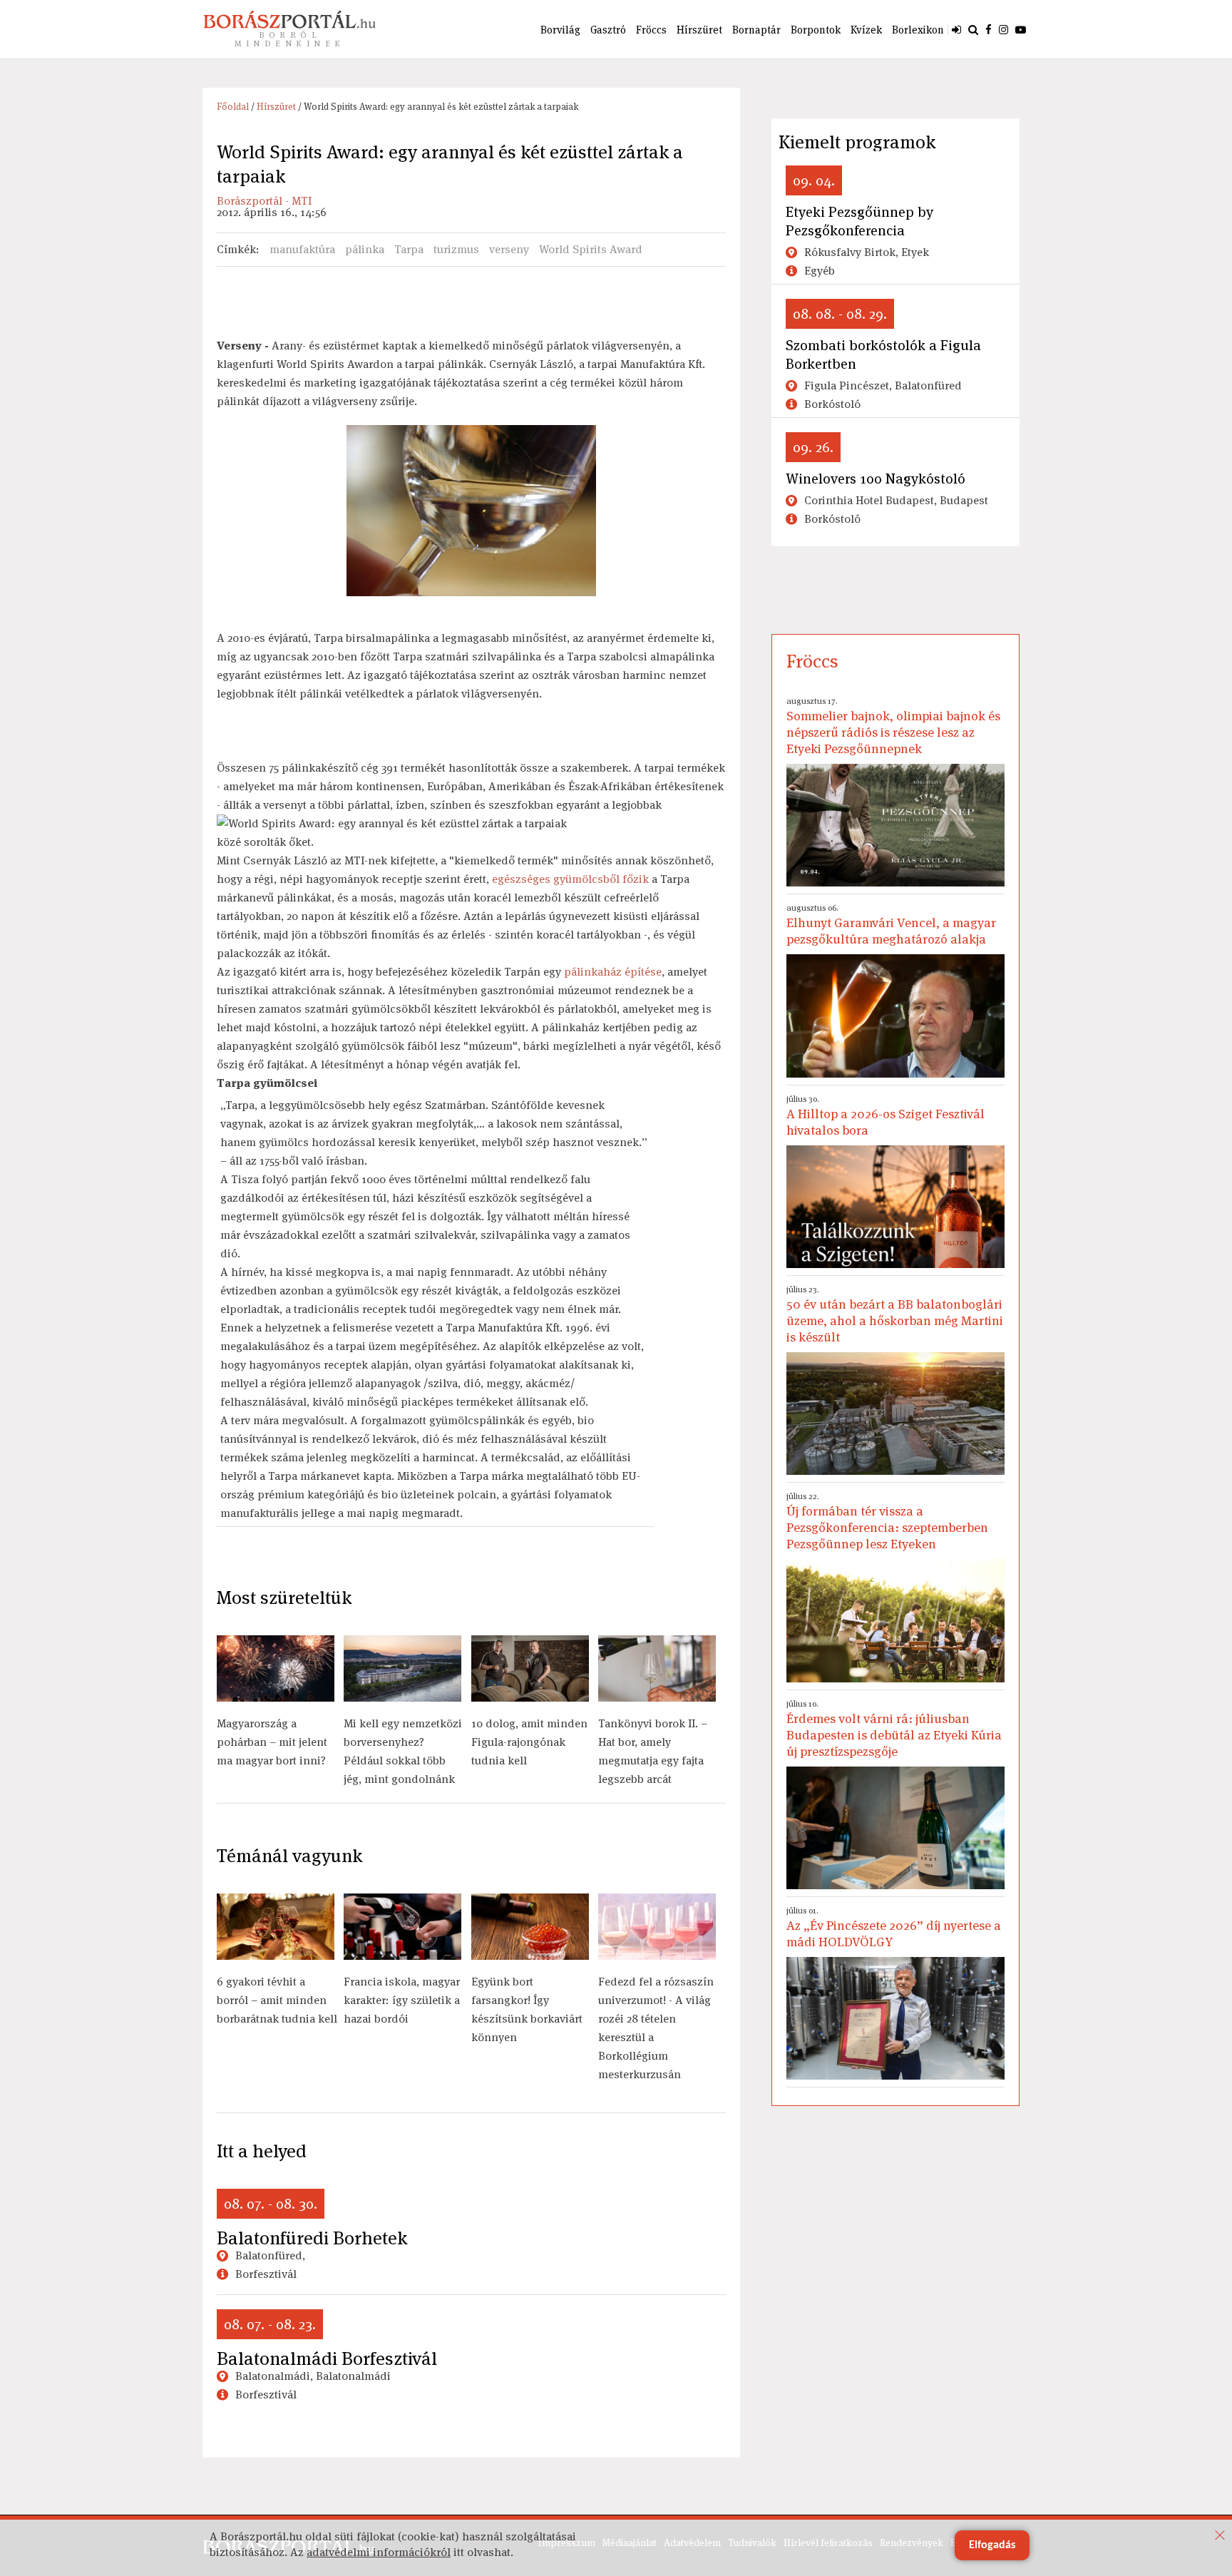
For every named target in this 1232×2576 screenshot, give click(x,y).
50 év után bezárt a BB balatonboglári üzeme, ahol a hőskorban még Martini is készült (895, 1314)
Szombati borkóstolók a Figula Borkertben (883, 354)
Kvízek (866, 30)
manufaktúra (302, 249)
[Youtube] (1021, 29)
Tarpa (409, 249)
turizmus (456, 249)
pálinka (365, 249)
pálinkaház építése (613, 972)
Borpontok (816, 30)
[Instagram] (1003, 29)
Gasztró (608, 30)
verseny (509, 249)
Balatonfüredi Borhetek (312, 2238)
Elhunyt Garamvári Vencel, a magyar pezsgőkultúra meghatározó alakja (891, 925)
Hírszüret (699, 30)
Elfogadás (992, 2545)
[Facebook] (989, 29)
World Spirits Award (591, 249)
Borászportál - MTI (264, 201)
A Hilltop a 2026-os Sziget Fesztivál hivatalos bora (885, 1116)
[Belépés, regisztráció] (956, 29)
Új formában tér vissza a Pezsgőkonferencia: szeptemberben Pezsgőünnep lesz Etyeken (887, 1521)
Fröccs (651, 30)
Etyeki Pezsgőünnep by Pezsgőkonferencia (859, 221)
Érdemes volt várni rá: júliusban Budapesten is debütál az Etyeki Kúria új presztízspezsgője (894, 1729)
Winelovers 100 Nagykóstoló (876, 479)
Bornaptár (756, 30)
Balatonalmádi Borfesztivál (327, 2358)
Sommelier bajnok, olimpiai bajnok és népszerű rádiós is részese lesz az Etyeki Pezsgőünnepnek (893, 726)
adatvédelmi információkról (379, 2552)
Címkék (236, 249)
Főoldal (233, 107)
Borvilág (560, 30)
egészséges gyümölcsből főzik (570, 879)
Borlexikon (918, 30)
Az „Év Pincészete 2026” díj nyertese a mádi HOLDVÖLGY (894, 1927)
